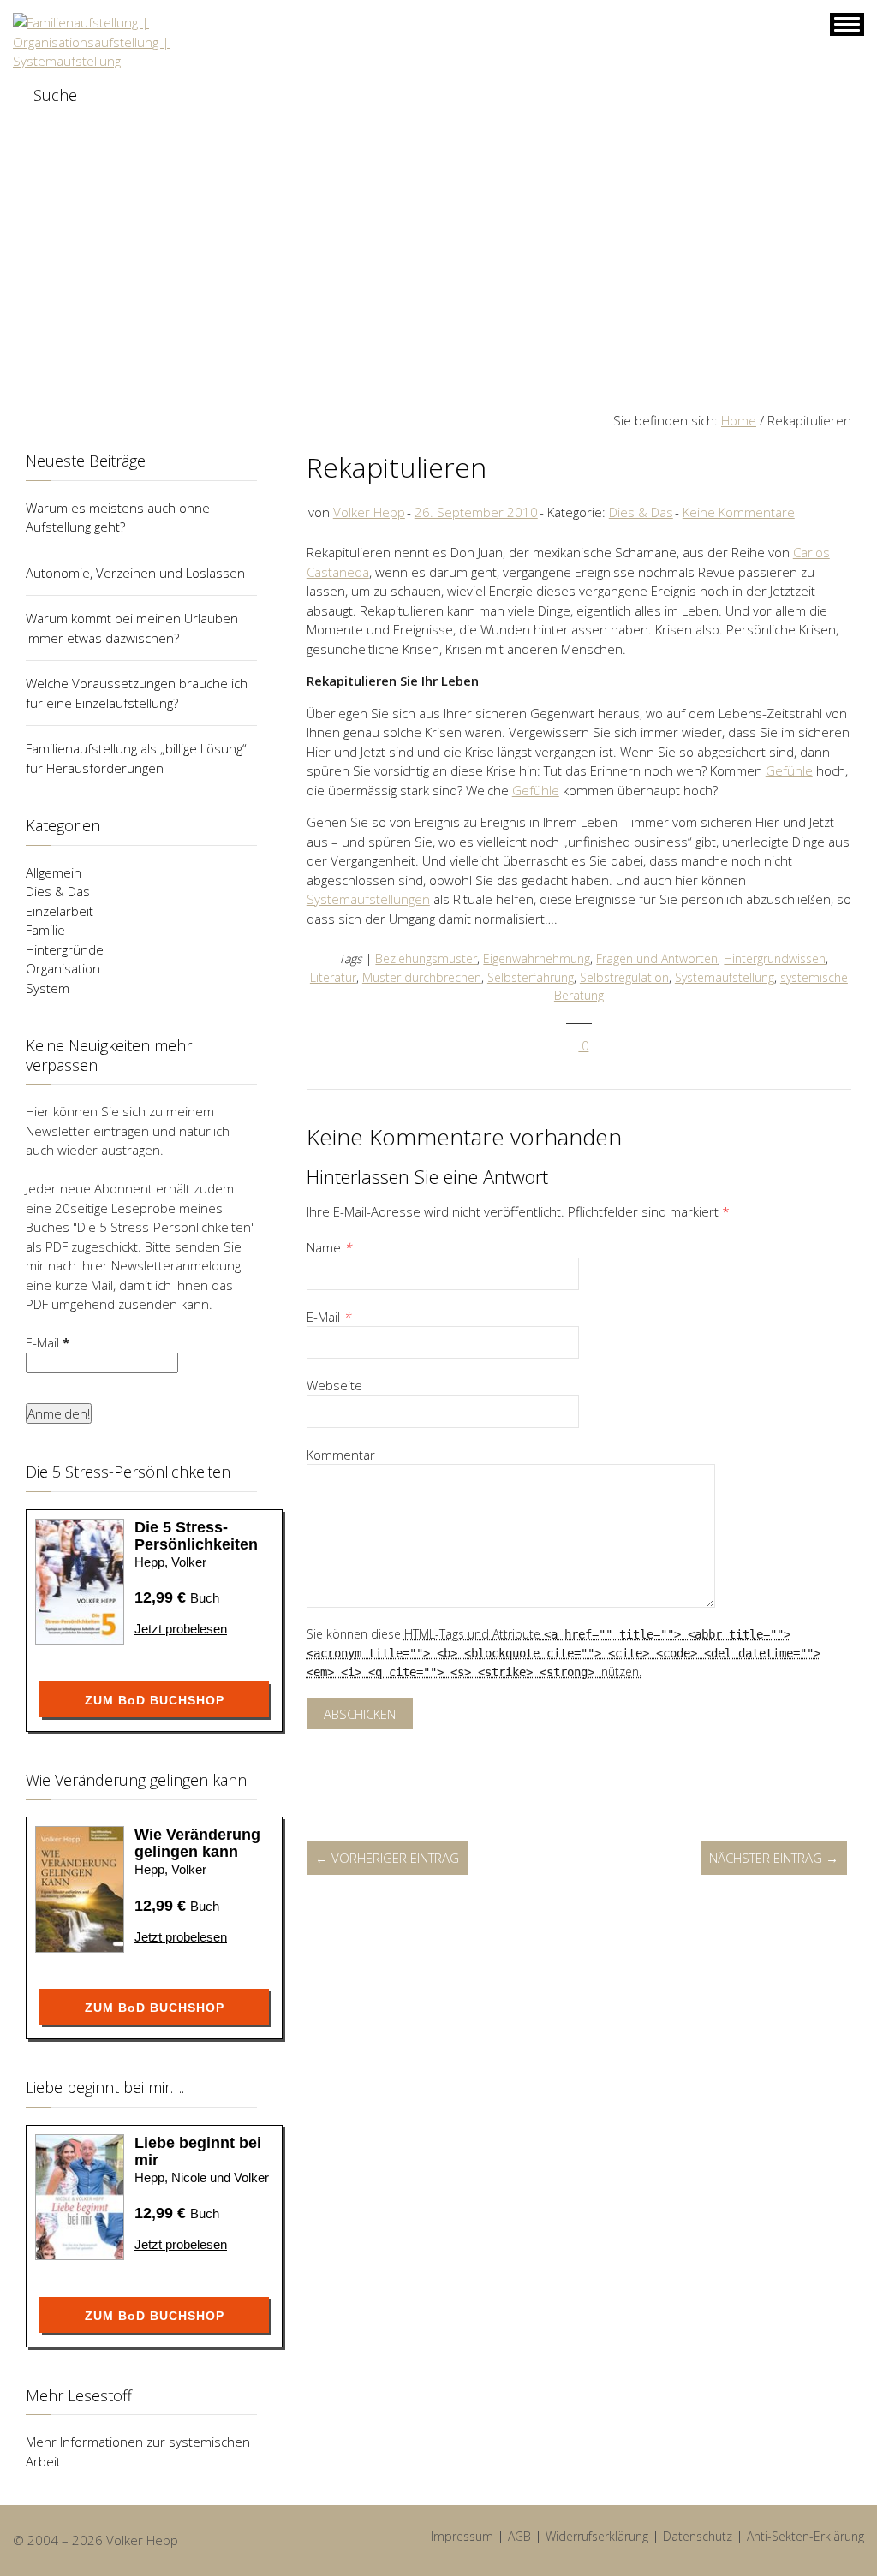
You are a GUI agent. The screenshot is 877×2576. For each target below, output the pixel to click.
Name (329, 1247)
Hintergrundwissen (775, 958)
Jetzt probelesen (181, 1629)
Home (739, 420)
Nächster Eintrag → (774, 1858)
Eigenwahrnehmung (537, 958)
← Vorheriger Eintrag (387, 1858)
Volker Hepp (369, 512)
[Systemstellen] (131, 42)
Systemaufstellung (725, 977)
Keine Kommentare (739, 512)
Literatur (333, 977)
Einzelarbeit (60, 911)
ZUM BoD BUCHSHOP (155, 1700)
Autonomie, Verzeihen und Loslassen (135, 573)
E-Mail (328, 1317)
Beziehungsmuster (426, 958)
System (48, 988)
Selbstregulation (624, 977)
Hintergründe (65, 949)
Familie (45, 930)
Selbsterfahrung (531, 977)
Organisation (63, 968)
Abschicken (360, 1714)
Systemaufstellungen (368, 899)
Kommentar (341, 1455)
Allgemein (54, 872)
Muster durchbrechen (422, 977)
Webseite (334, 1385)
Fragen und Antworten (657, 958)
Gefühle (789, 770)
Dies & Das (641, 512)
